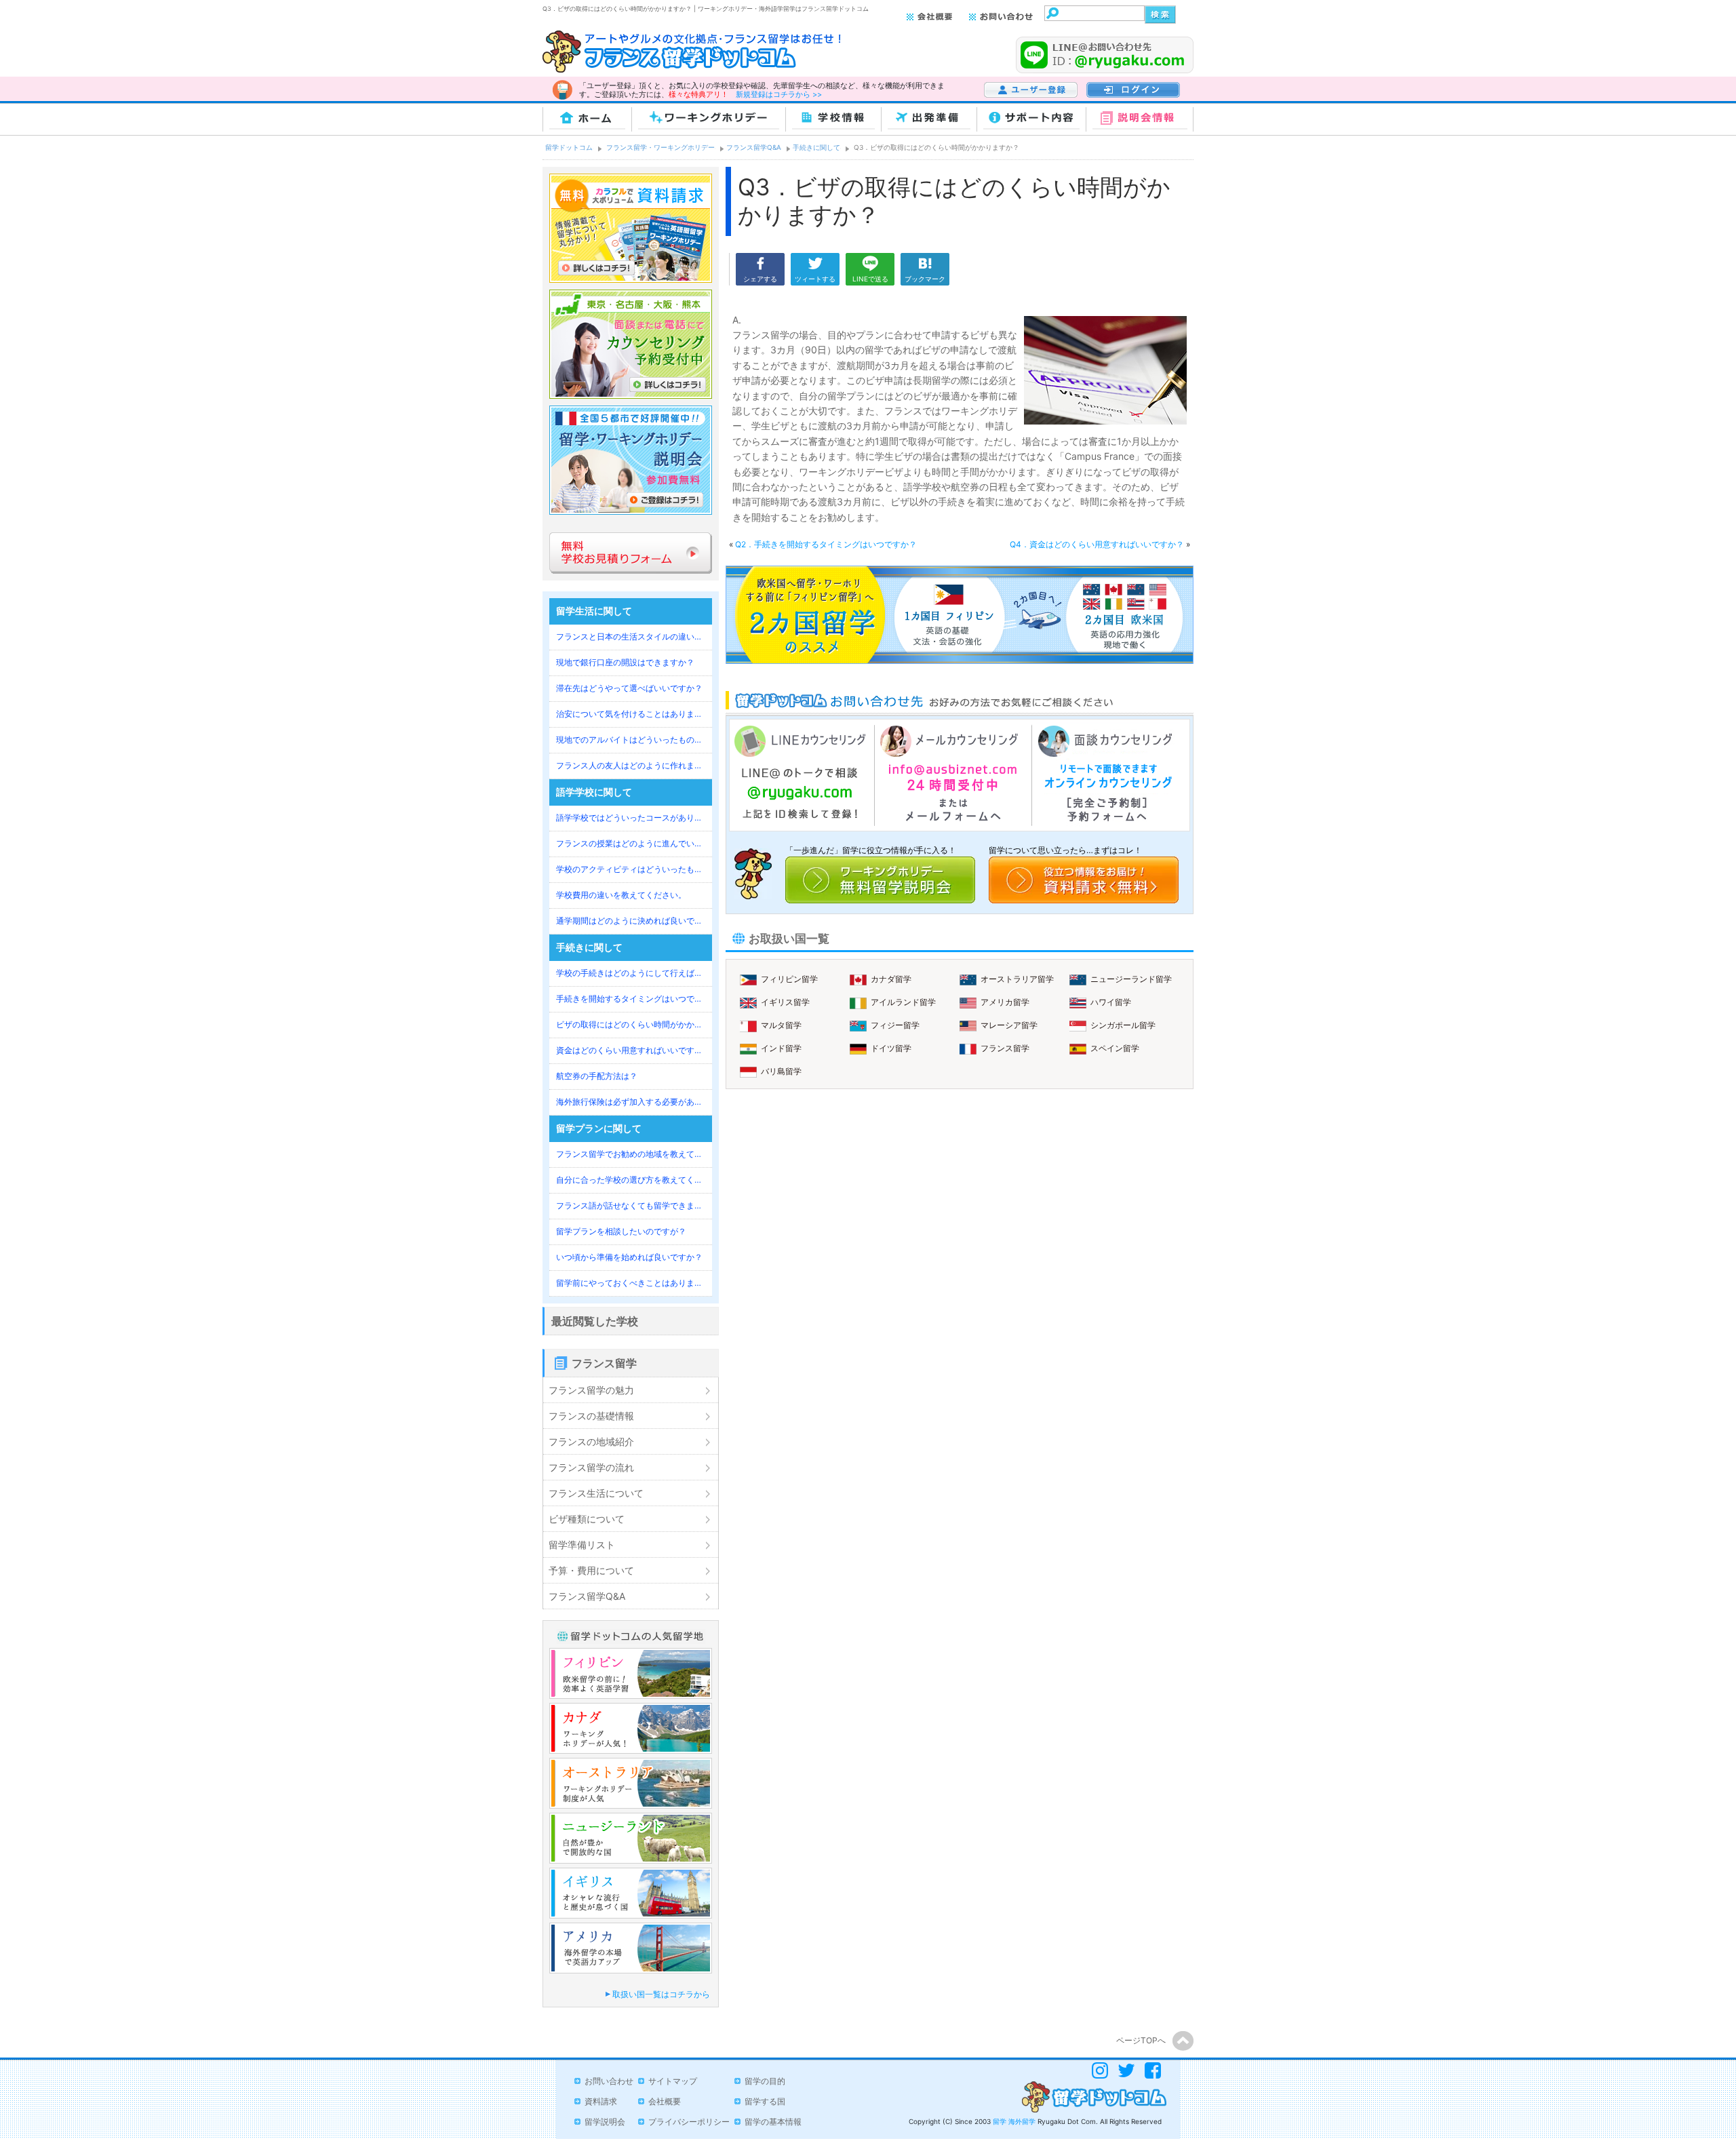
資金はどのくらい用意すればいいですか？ (631, 1050)
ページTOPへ (1141, 2040)
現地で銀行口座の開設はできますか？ (625, 662)
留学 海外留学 (1014, 2121)
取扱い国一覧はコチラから (661, 1994)
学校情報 (834, 120)
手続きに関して (816, 147)
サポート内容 (1032, 120)
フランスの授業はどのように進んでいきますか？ (631, 843)
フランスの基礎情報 (591, 1416)
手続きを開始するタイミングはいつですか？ (631, 999)
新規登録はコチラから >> (779, 94)
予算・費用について (591, 1570)
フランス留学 (604, 1363)
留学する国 (765, 2101)
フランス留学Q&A (754, 147)
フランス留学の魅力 (591, 1390)
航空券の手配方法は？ (597, 1076)
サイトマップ (673, 2081)
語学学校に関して (594, 792)
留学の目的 (765, 2081)
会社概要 (665, 2101)
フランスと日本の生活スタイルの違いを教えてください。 (631, 636)
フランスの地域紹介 (591, 1441)
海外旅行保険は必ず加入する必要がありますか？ (631, 1102)
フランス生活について (596, 1493)
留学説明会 (605, 2122)
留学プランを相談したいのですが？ (621, 1231)
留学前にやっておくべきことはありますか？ (631, 1283)
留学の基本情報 (773, 2122)
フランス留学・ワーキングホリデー (660, 147)
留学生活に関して (594, 611)
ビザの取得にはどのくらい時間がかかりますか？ (631, 1024)
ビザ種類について (587, 1519)
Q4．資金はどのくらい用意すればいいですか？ (1098, 544)
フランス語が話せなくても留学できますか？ (631, 1205)
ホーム (587, 120)
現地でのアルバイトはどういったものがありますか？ (631, 740)
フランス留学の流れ (591, 1467)
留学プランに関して (599, 1128)
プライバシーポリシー (689, 2122)
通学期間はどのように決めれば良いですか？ (631, 921)
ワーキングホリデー (709, 120)
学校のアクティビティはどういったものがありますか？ (631, 869)
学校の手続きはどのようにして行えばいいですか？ (631, 973)
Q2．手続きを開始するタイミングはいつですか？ (826, 544)
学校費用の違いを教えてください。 (621, 895)
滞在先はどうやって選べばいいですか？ (629, 688)
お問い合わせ (609, 2081)
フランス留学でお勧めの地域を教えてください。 (631, 1154)
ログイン (1101, 98)
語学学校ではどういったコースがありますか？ (631, 818)
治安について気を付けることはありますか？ (631, 714)
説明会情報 (1140, 120)
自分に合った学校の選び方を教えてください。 (631, 1180)
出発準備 (929, 120)
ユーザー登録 (1006, 98)
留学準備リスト (582, 1545)
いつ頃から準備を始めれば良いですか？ (629, 1257)
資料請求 (601, 2101)
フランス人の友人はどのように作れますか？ (631, 765)
